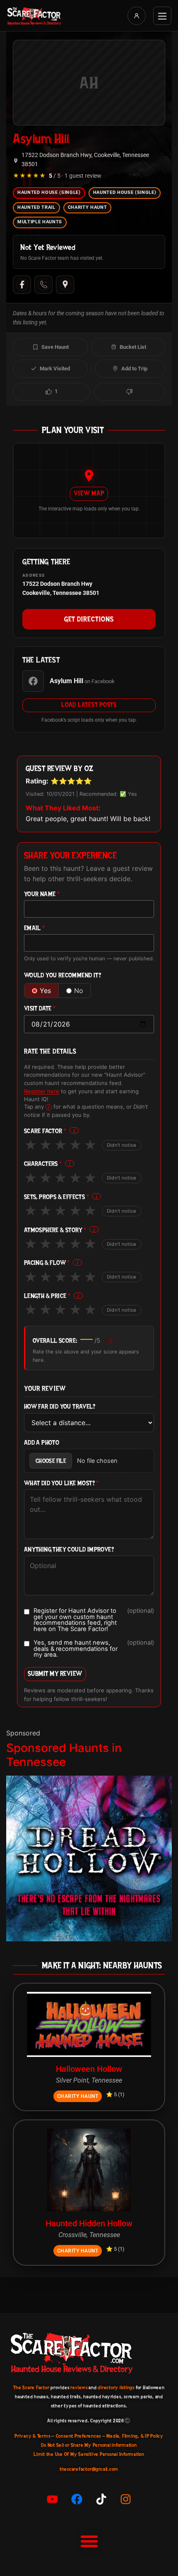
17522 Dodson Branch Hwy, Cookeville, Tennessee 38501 (85, 160)
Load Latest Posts (89, 705)
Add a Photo (42, 1443)
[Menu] (162, 16)
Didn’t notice (122, 1145)
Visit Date (40, 1009)
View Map (89, 493)
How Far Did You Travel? (60, 1407)
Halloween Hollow (89, 2069)
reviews (79, 2388)
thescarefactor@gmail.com (89, 2469)
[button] (89, 2541)
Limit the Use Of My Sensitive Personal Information (89, 2454)
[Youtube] (53, 2499)
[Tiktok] (101, 2499)
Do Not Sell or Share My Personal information (89, 2445)
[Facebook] (22, 285)
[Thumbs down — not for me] (129, 392)
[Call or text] (43, 285)
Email (35, 928)
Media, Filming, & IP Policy (135, 2436)
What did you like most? (61, 1483)
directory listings (116, 2388)
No (79, 991)
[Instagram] (126, 2499)
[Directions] (65, 285)
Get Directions (89, 619)
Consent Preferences (78, 2436)
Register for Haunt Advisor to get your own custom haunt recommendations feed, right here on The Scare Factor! (94, 1620)
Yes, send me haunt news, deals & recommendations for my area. (94, 1649)
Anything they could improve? (69, 1550)
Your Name (42, 894)
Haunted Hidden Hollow (89, 2223)
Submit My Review (55, 1673)
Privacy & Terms (32, 2436)
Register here (42, 1091)
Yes (45, 991)
